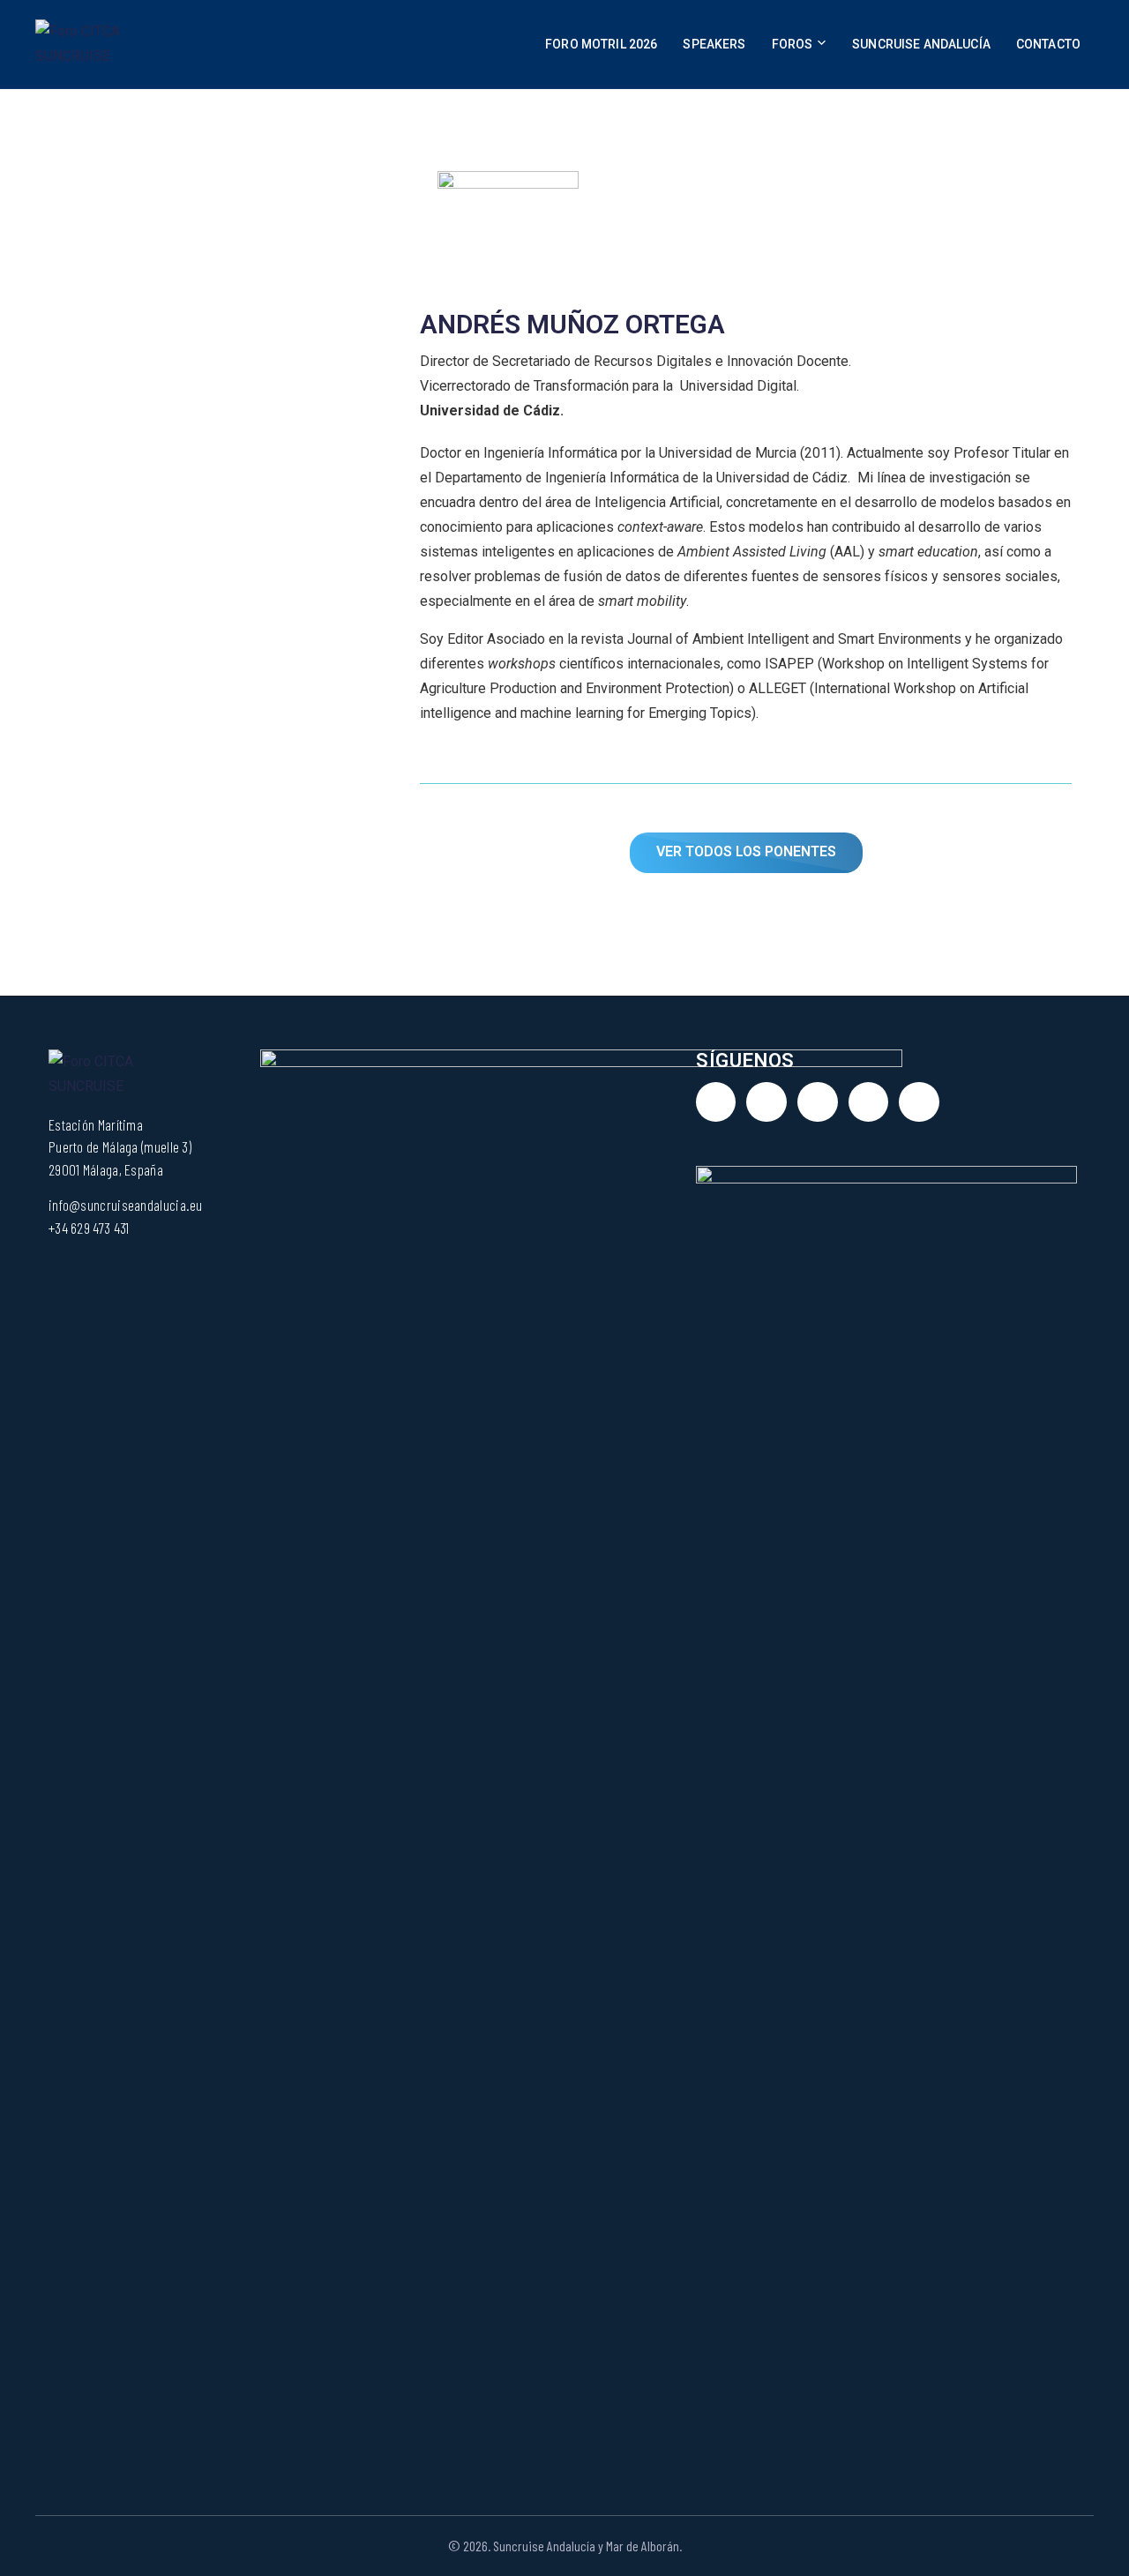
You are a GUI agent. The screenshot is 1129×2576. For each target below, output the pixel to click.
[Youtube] (919, 1102)
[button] (746, 853)
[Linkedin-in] (716, 1102)
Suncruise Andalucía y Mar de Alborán (586, 2546)
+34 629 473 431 (89, 1228)
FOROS (793, 44)
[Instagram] (869, 1102)
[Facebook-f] (818, 1102)
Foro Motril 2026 (601, 44)
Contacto (1048, 44)
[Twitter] (766, 1102)
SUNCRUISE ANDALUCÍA (921, 44)
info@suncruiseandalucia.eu (126, 1205)
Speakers (714, 44)
